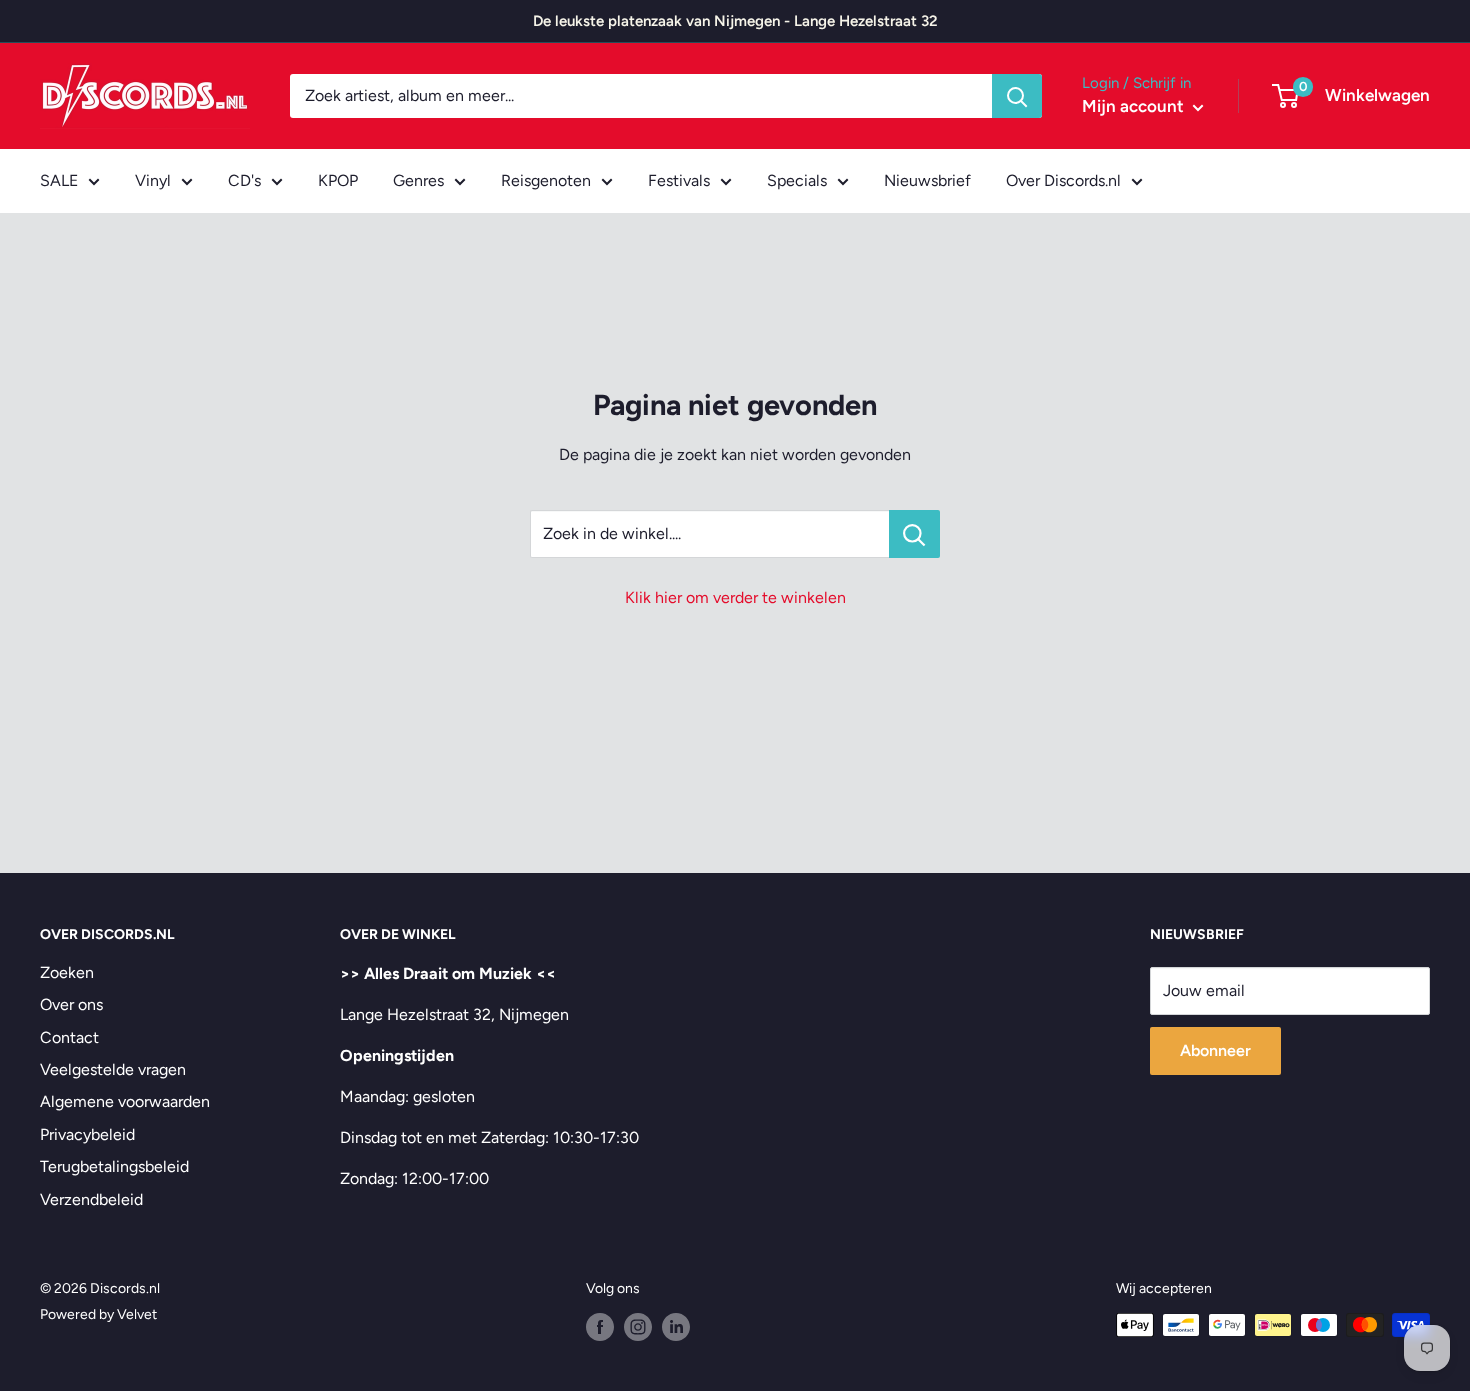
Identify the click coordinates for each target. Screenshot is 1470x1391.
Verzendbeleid (91, 1199)
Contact (69, 1037)
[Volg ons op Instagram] (638, 1327)
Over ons (71, 1004)
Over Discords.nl (1063, 180)
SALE (59, 180)
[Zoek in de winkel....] (914, 534)
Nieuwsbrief (927, 180)
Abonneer (1215, 1050)
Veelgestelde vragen (113, 1069)
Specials (797, 180)
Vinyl (153, 180)
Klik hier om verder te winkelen (735, 597)
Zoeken (67, 972)
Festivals (679, 180)
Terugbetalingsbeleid (114, 1166)
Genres (418, 180)
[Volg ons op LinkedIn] (676, 1327)
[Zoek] (1017, 96)
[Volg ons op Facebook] (600, 1327)
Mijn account (1135, 106)
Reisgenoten (546, 180)
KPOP (338, 180)
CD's (244, 180)
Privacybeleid (87, 1134)
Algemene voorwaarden (125, 1101)
